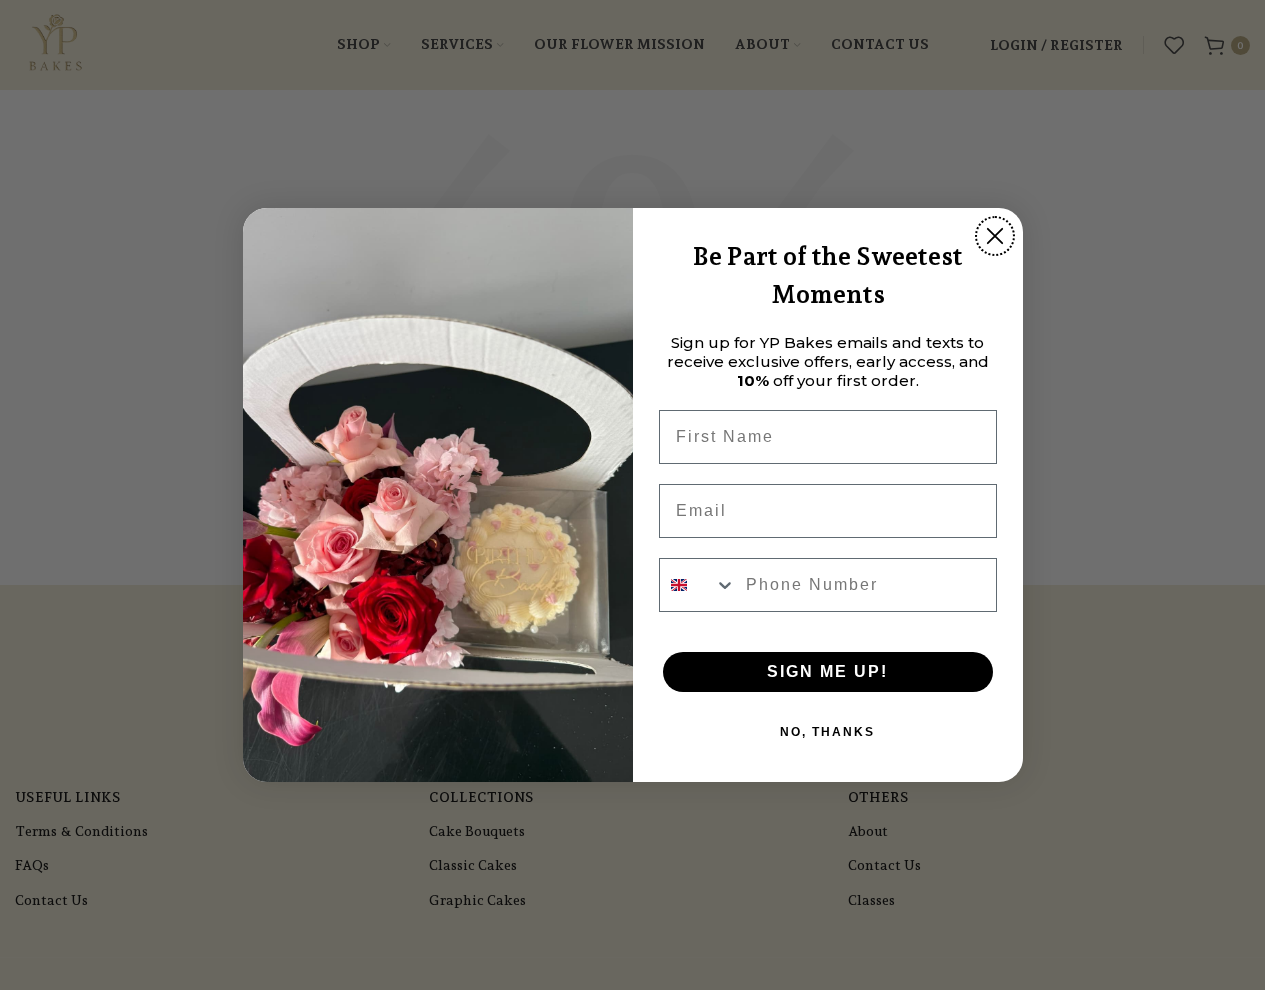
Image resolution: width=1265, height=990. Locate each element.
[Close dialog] (995, 236)
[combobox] (698, 585)
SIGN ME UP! (827, 671)
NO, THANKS (827, 732)
